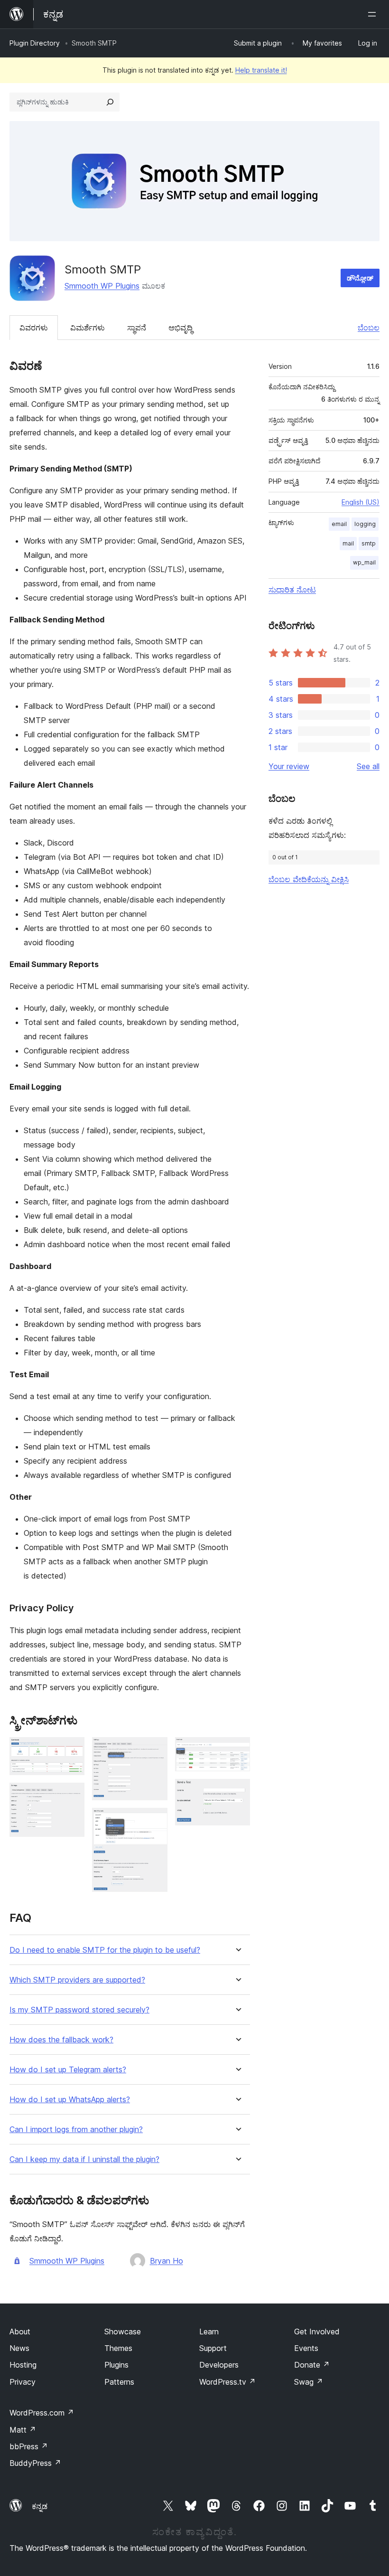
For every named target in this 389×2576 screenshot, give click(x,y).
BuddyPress (35, 2463)
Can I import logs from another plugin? (76, 2129)
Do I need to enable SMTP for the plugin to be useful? (105, 1950)
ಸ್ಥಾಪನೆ (137, 328)
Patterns (119, 2382)
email (339, 524)
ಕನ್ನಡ (40, 2506)
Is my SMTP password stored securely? (79, 2010)
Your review (289, 766)
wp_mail (364, 562)
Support (213, 2348)
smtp (369, 543)
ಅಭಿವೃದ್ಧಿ (181, 328)
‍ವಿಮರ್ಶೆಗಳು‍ (88, 328)
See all (368, 766)
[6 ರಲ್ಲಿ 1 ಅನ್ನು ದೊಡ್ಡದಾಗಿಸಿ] (72, 1750)
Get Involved (317, 2332)
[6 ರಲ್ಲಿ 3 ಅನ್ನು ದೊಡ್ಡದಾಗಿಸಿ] (155, 1750)
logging (365, 524)
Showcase (123, 2332)
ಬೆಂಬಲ (369, 328)
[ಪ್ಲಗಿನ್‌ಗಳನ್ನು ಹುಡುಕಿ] (110, 102)
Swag (309, 2382)
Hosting (23, 2365)
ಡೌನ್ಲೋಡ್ (360, 278)
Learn (209, 2332)
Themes (118, 2348)
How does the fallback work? (61, 2040)
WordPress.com (42, 2413)
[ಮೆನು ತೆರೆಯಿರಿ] (374, 14)
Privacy (23, 2382)
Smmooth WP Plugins (102, 286)
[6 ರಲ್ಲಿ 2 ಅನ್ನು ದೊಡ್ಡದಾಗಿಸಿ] (72, 1796)
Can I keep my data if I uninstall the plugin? (84, 2159)
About (20, 2332)
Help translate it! (261, 70)
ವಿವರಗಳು (34, 328)
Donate (312, 2365)
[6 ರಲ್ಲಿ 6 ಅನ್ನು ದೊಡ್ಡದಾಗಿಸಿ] (237, 1792)
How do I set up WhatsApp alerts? (70, 2100)
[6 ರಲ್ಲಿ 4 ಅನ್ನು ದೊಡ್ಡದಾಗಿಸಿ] (155, 1821)
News (19, 2348)
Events (306, 2348)
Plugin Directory (35, 43)
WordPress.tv (227, 2382)
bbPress (29, 2446)
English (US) (361, 502)
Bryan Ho (167, 2261)
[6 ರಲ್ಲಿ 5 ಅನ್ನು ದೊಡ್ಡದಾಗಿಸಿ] (237, 1750)
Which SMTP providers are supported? (77, 1980)
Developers (219, 2365)
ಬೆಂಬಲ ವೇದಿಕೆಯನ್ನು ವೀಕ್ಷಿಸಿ (309, 879)
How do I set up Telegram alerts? (68, 2070)
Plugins (116, 2365)
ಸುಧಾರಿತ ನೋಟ (292, 590)
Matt (23, 2430)
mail (348, 543)
